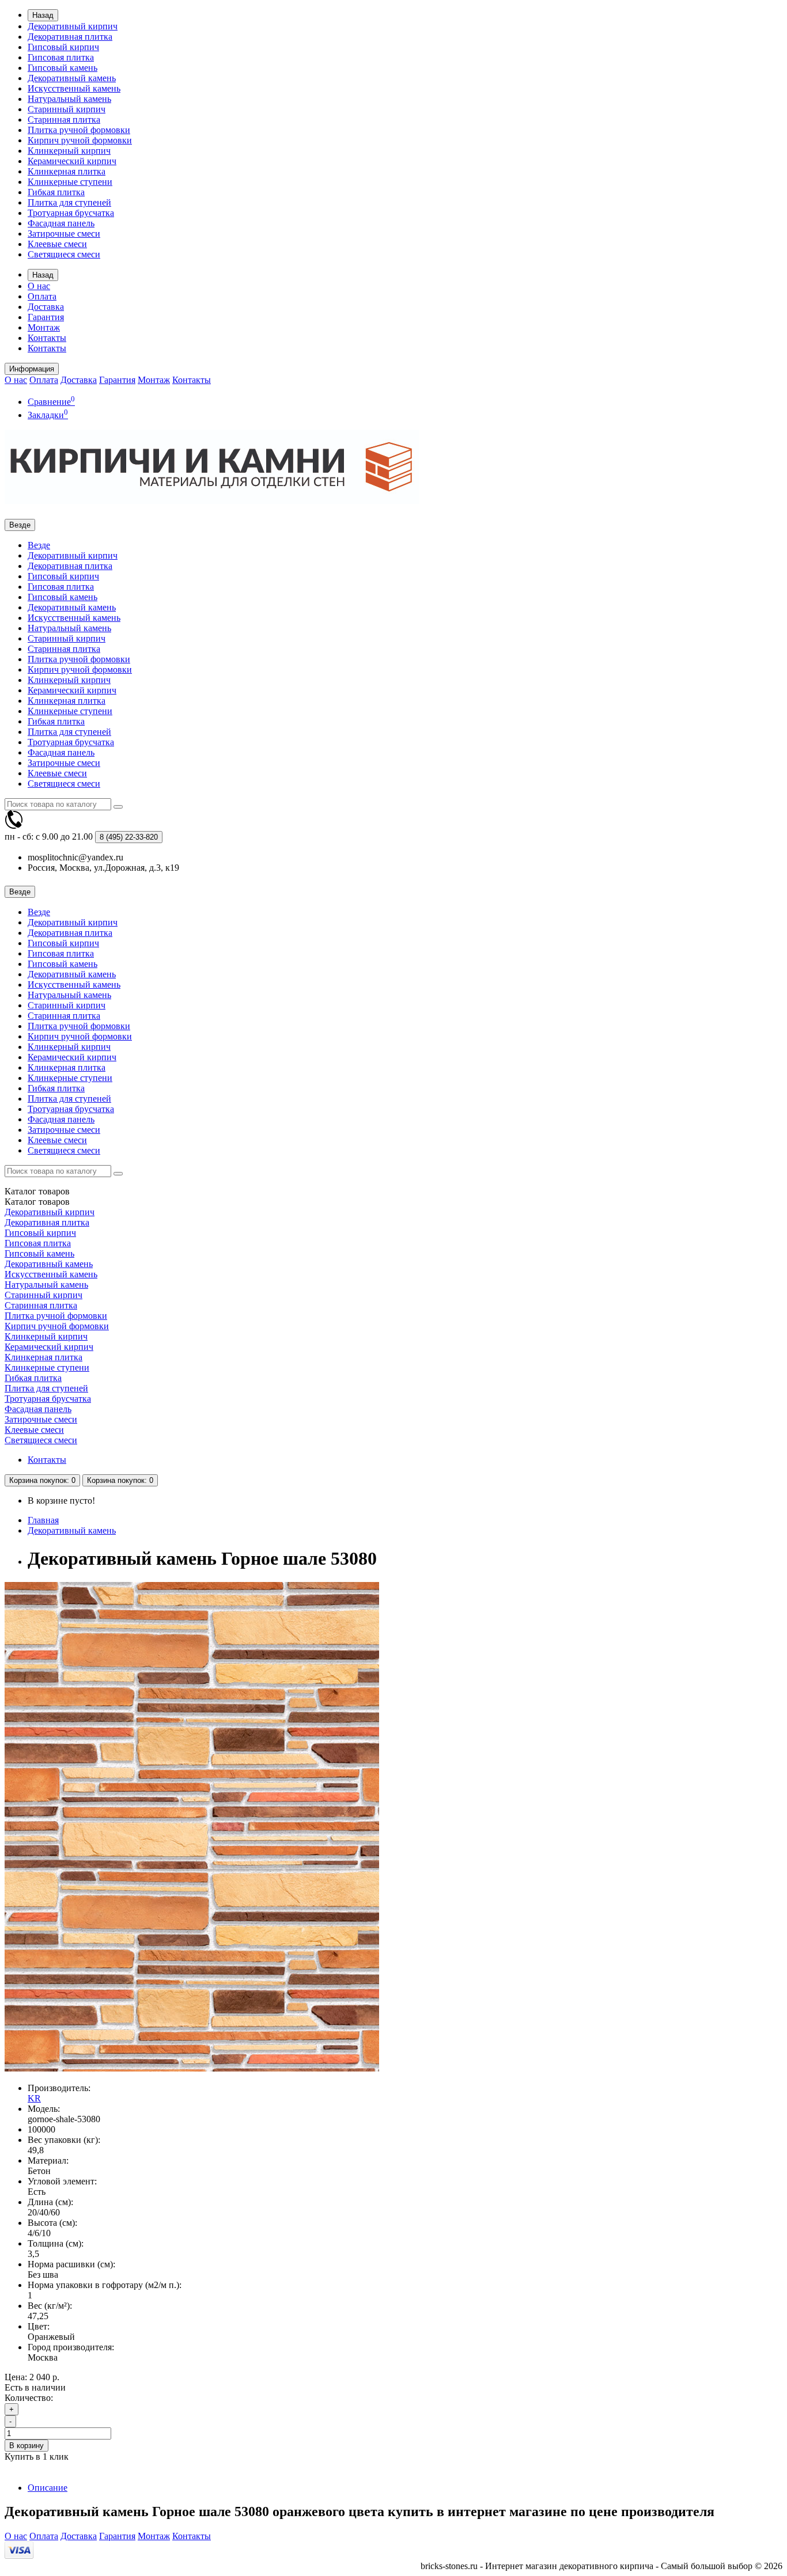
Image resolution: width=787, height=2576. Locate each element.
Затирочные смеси (64, 234)
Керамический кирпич (72, 161)
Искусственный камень (74, 88)
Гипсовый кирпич (63, 47)
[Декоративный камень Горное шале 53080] (192, 2068)
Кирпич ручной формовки (80, 140)
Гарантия (46, 317)
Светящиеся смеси (64, 254)
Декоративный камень (72, 78)
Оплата (42, 296)
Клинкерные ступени (70, 182)
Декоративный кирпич (73, 26)
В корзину (27, 2446)
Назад (43, 15)
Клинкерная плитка (67, 171)
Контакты (47, 338)
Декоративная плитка (70, 37)
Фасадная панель (61, 223)
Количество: (29, 2398)
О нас (39, 286)
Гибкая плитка (56, 192)
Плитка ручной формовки (79, 130)
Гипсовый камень (63, 68)
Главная (43, 1520)
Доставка (46, 307)
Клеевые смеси (57, 244)
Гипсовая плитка (61, 57)
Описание (48, 2488)
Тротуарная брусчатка (71, 213)
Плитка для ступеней (69, 202)
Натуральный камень (69, 99)
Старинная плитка (64, 119)
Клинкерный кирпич (69, 151)
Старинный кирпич (67, 109)
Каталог (37, 1202)
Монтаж (44, 327)
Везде (39, 545)
